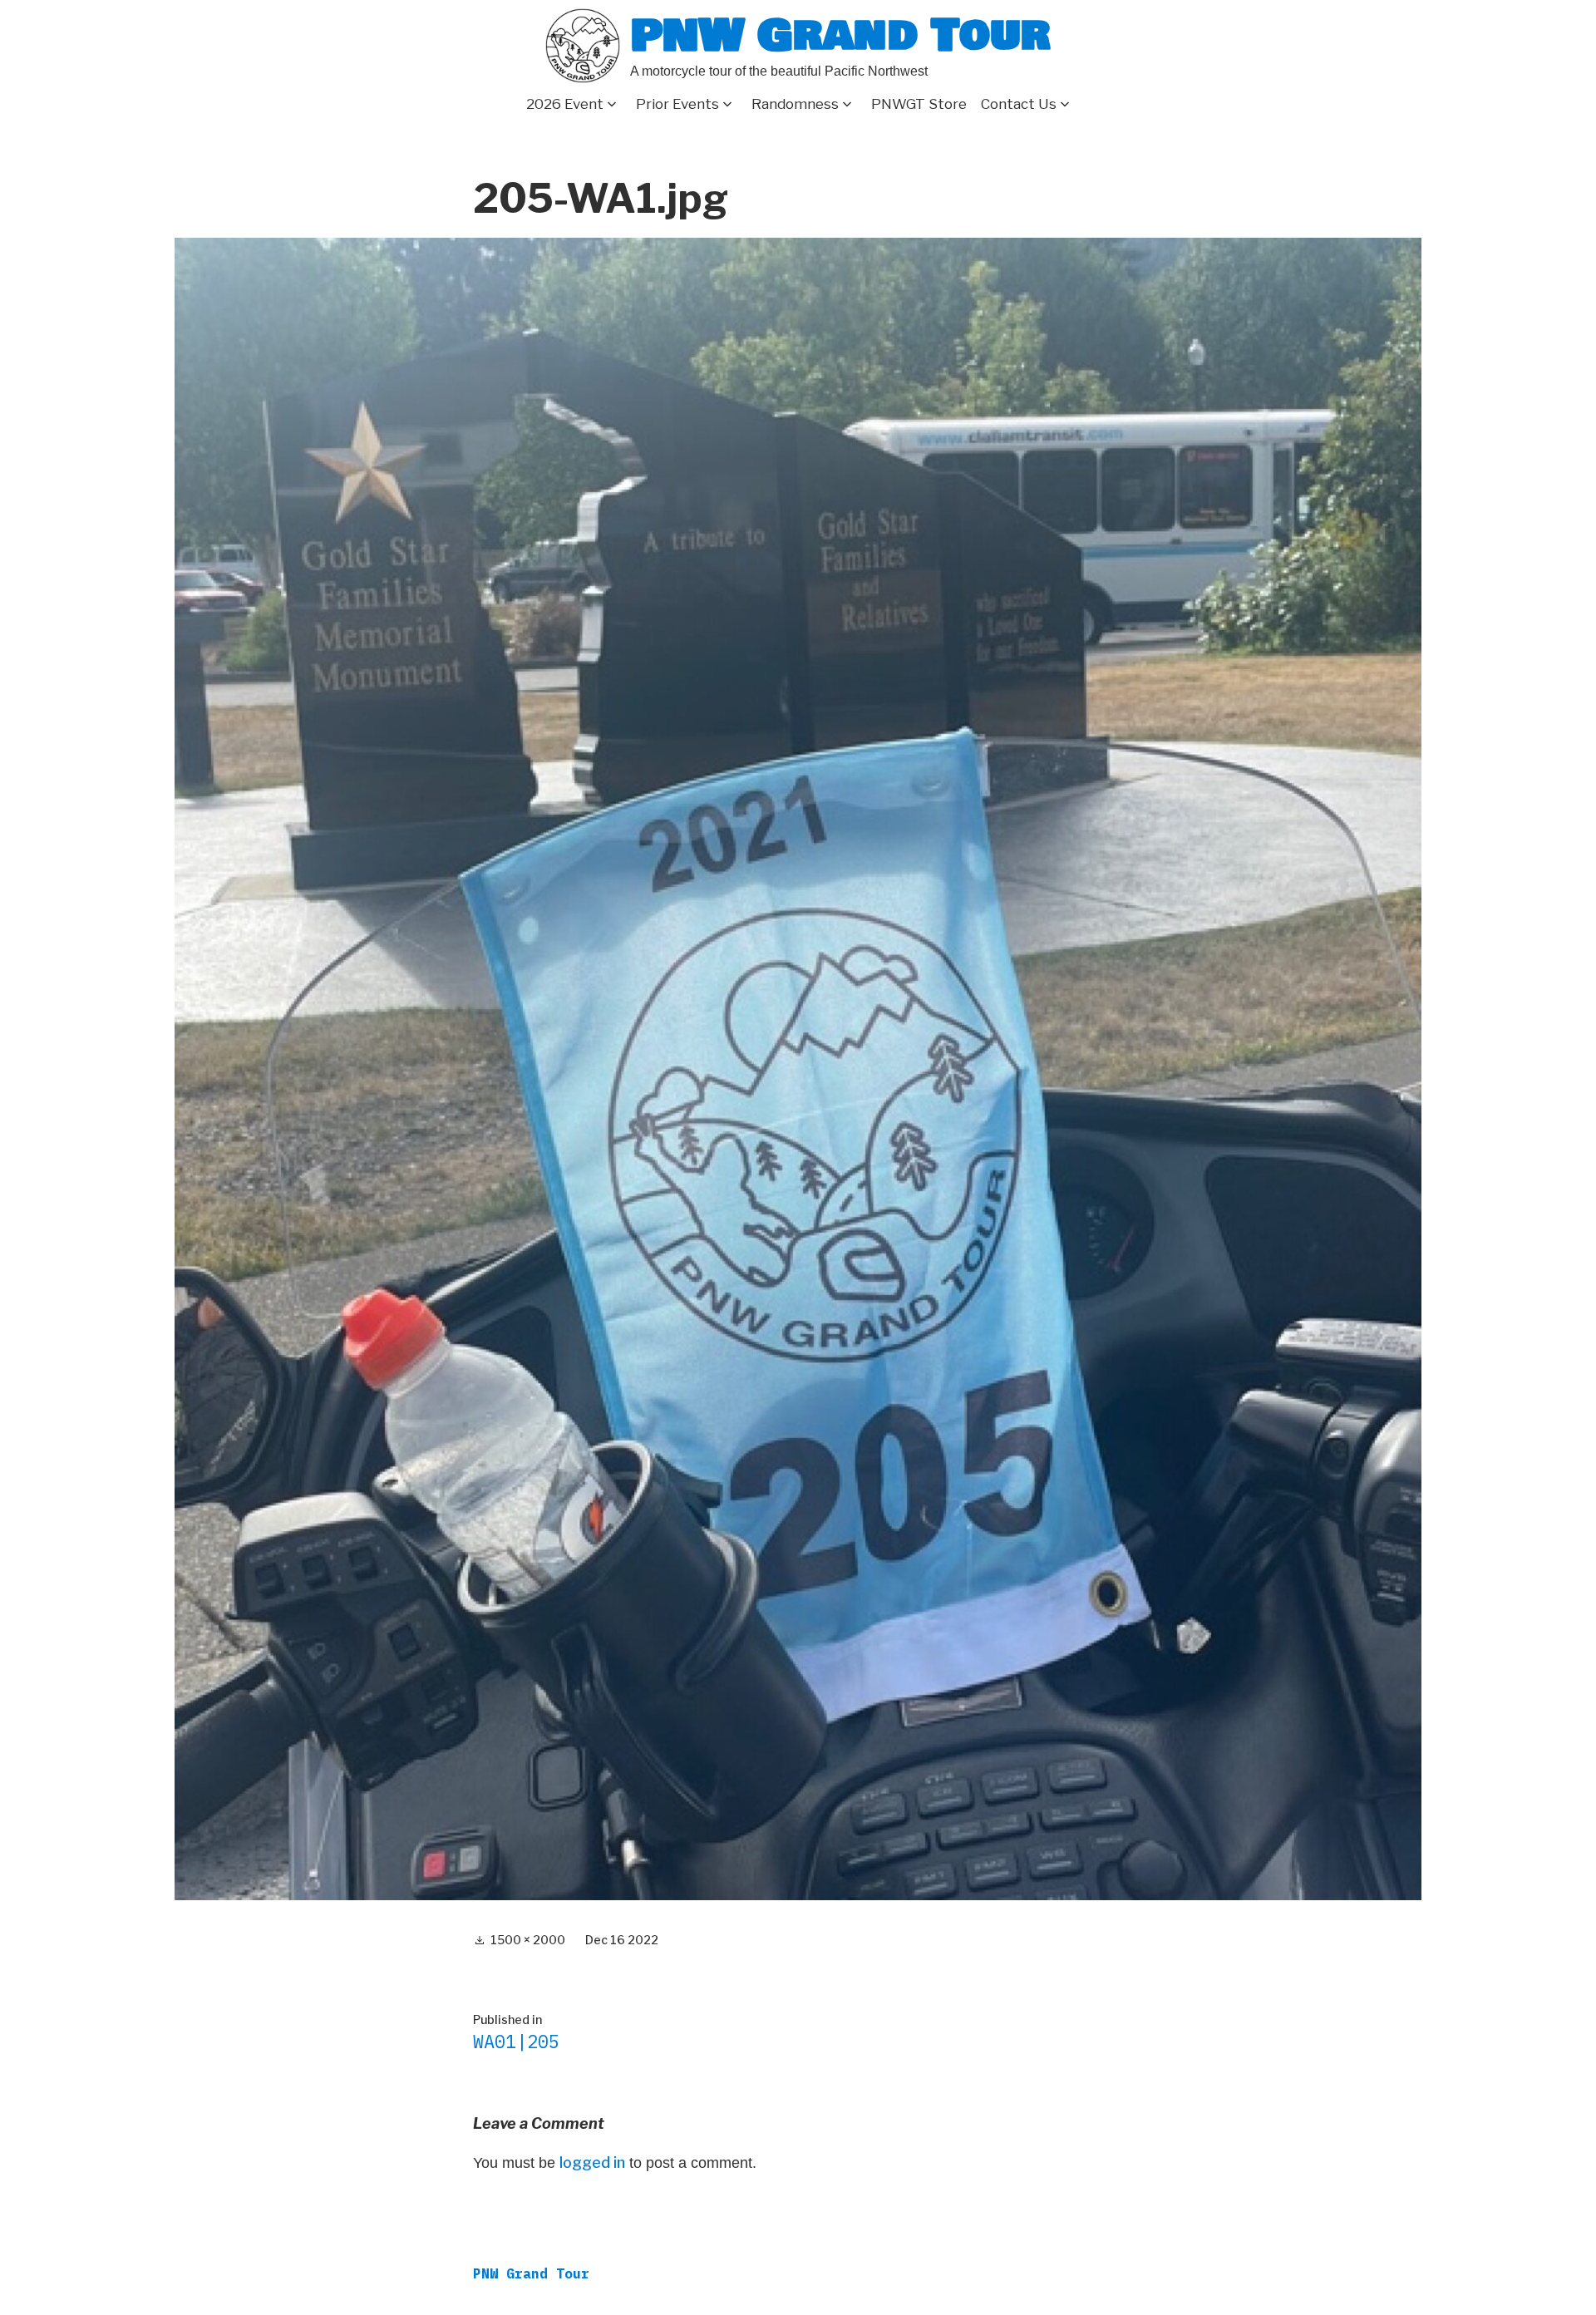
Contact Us (1019, 104)
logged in (592, 2162)
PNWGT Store (919, 104)
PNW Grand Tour (840, 35)
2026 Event (565, 104)
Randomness (795, 104)
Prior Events (677, 104)
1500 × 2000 (528, 1940)
